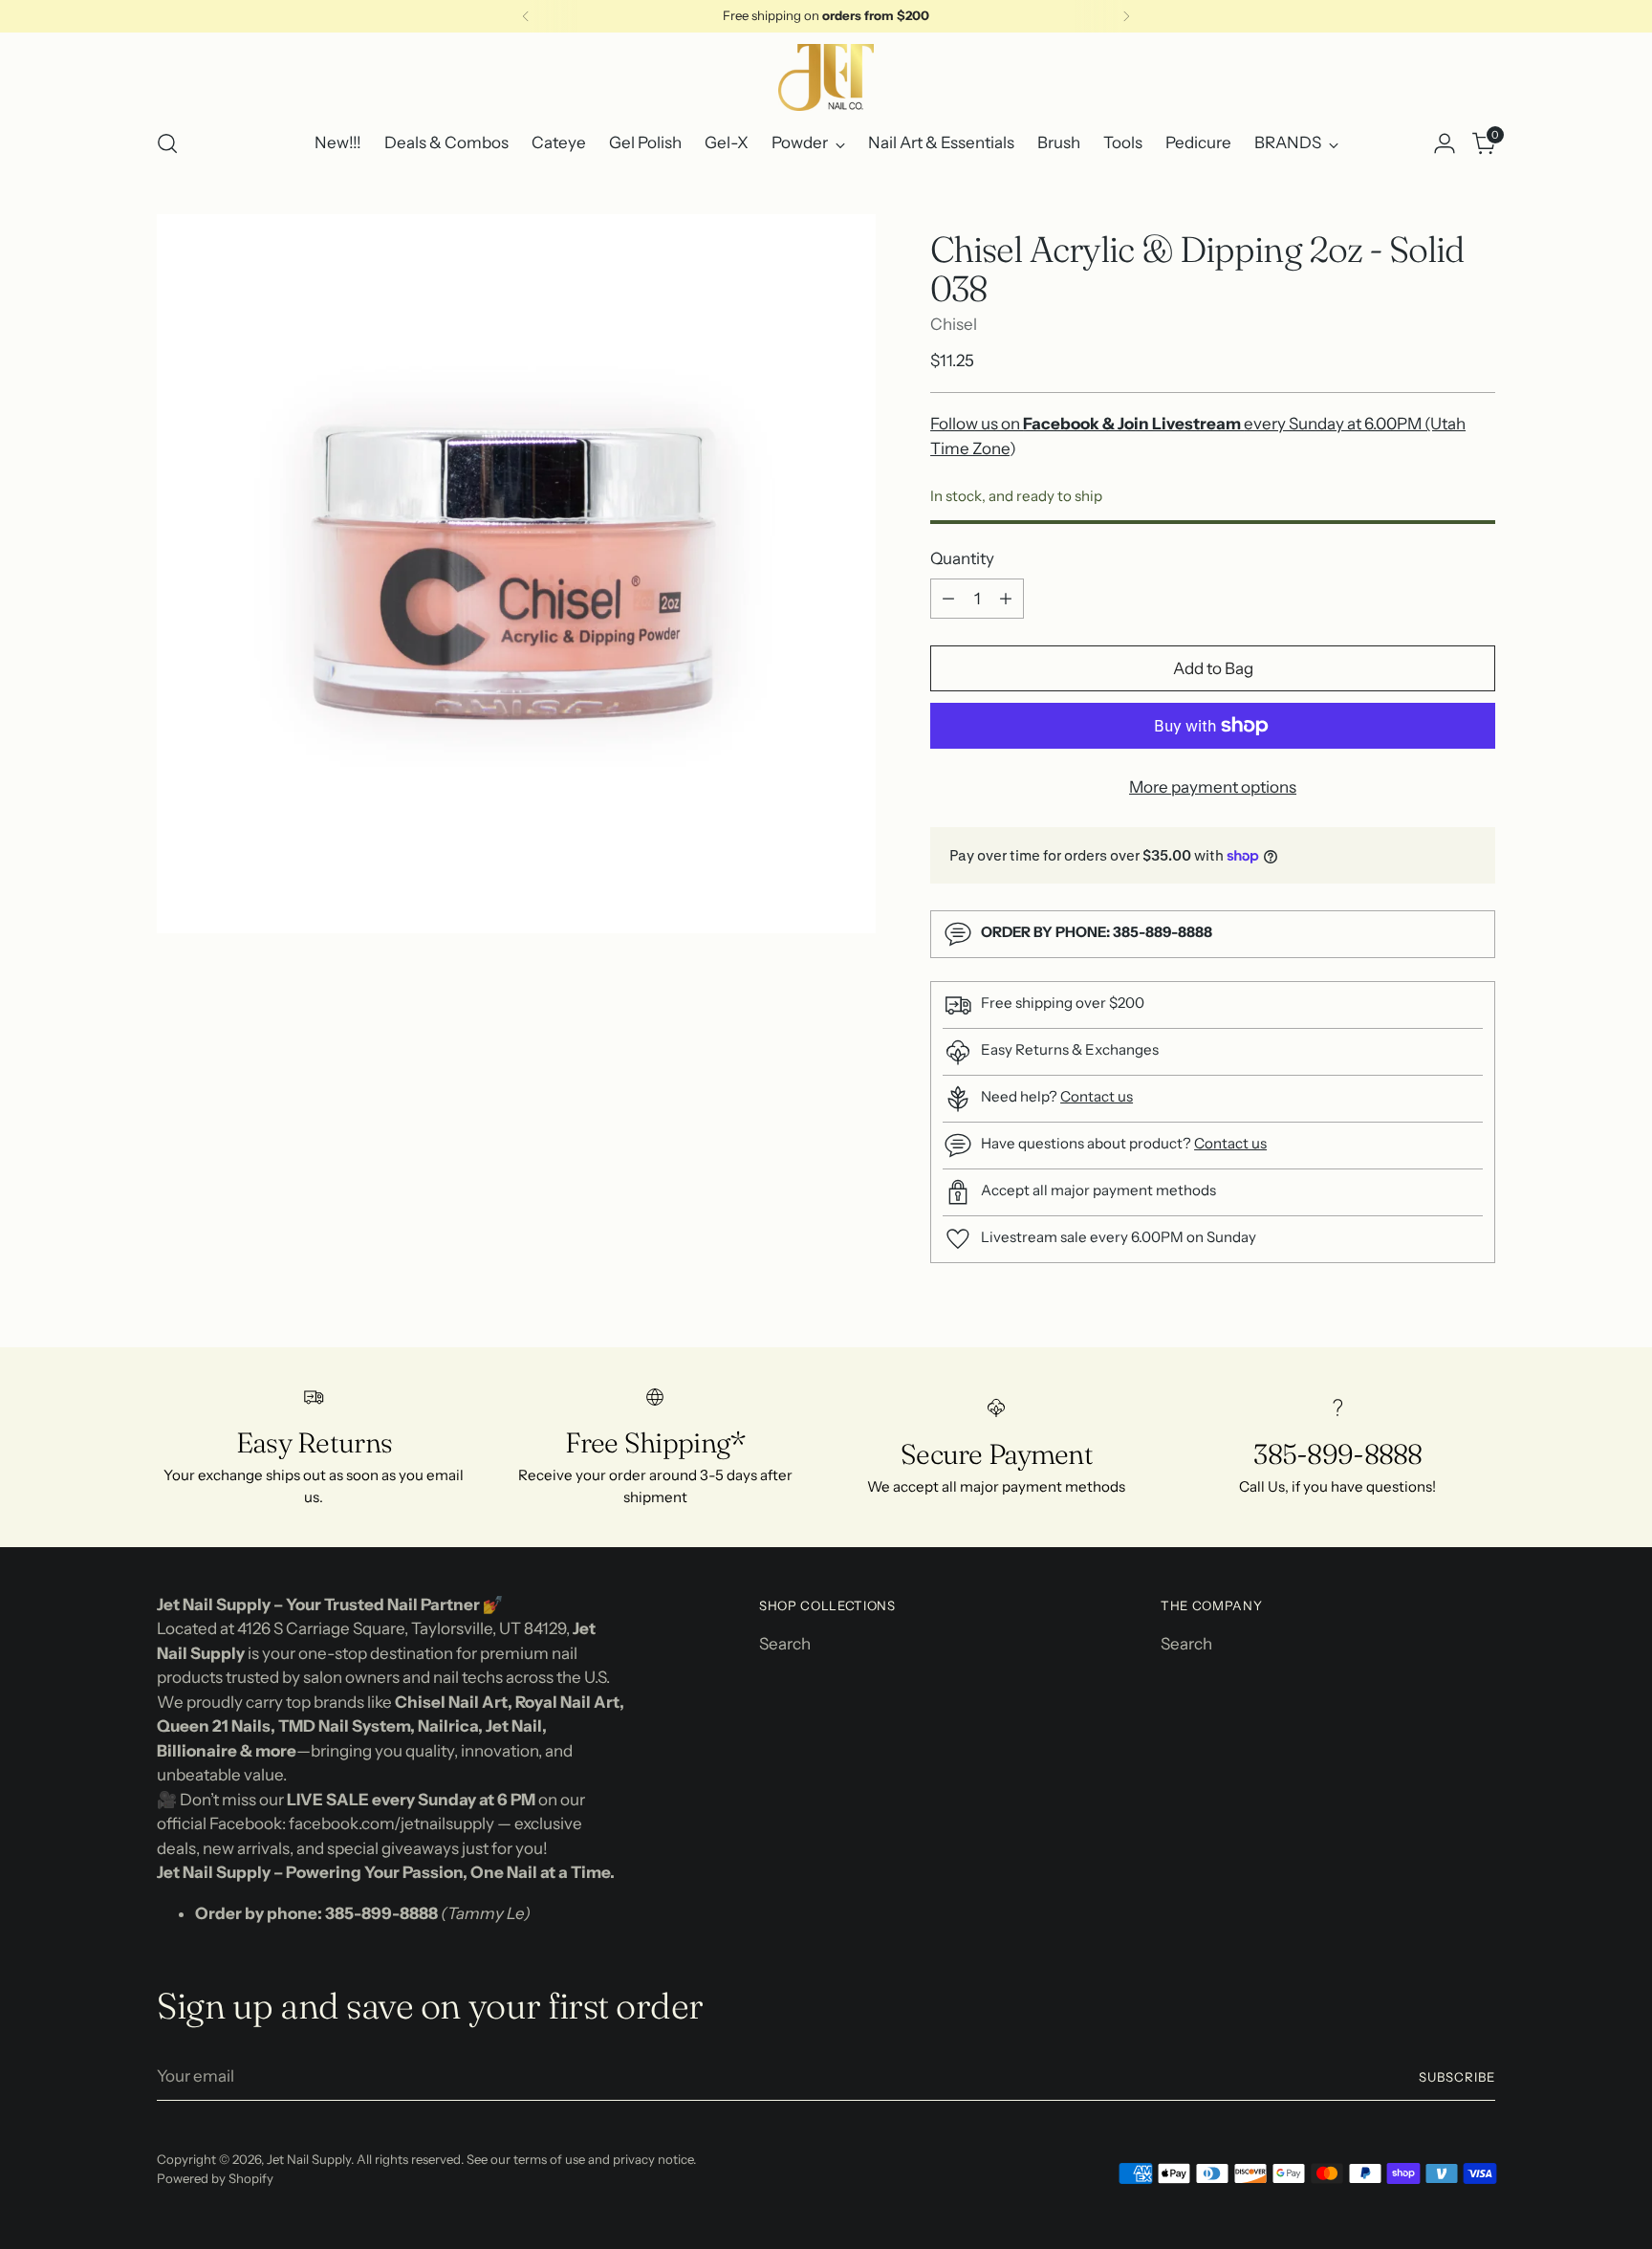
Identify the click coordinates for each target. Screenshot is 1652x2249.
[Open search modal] (167, 143)
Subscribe (1457, 2077)
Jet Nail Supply (309, 2159)
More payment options (1213, 787)
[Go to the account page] (1445, 143)
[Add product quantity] (1006, 599)
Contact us (1097, 1096)
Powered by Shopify (215, 2178)
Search (785, 1644)
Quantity (962, 558)
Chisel (954, 324)
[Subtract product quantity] (948, 599)
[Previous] (526, 16)
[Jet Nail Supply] (826, 77)
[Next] (1126, 16)
